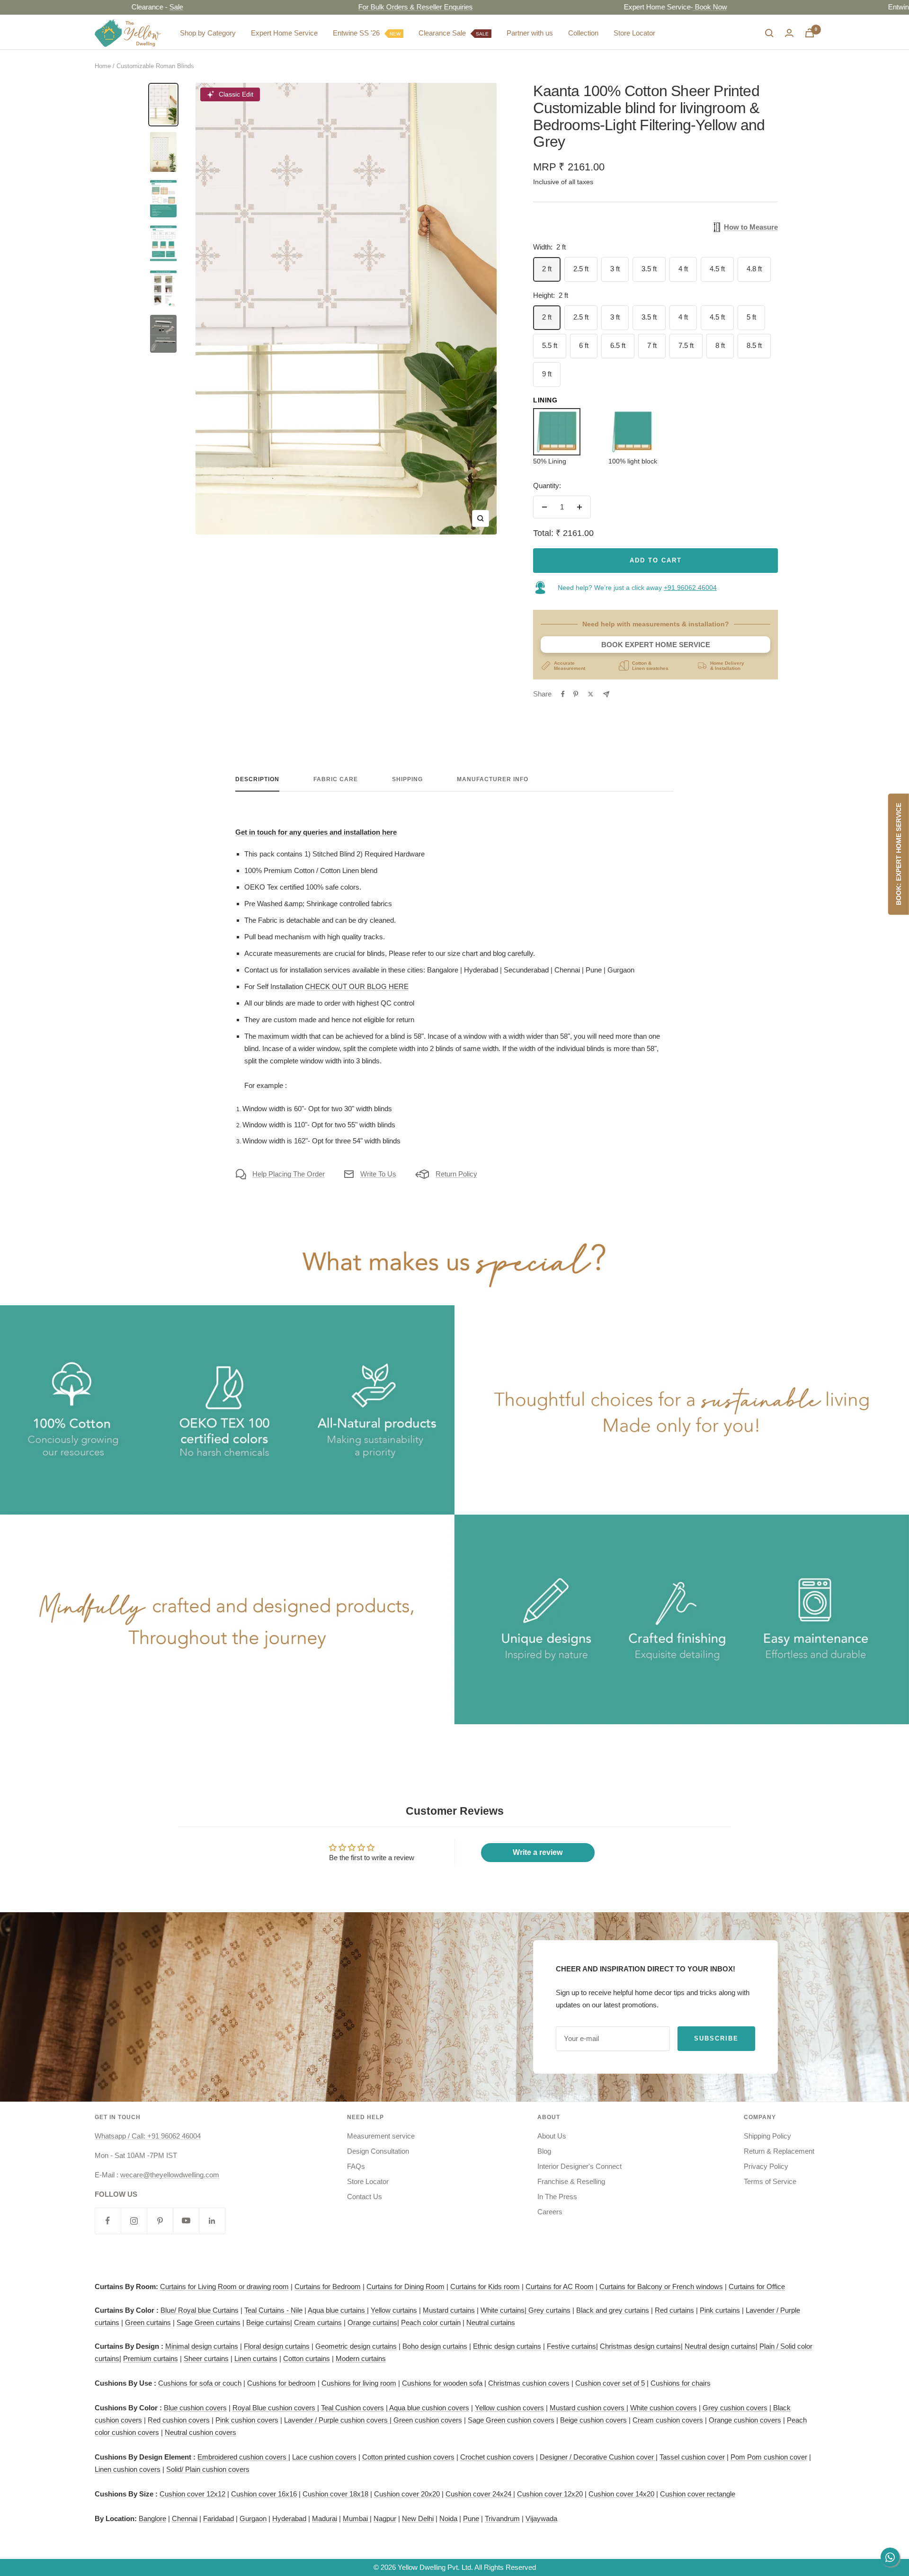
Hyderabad (289, 2518)
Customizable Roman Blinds (155, 66)
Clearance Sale (454, 33)
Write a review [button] (538, 1852)
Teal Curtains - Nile (273, 2310)
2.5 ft (581, 269)
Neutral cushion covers (201, 2432)
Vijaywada (541, 2518)
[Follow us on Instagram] (134, 2221)
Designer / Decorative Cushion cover (598, 2457)
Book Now (642, 7)
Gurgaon (253, 2518)
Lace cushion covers (324, 2457)
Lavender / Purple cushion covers (337, 2420)
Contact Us (365, 2197)
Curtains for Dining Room (405, 2286)
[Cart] (810, 33)
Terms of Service (770, 2181)
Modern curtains (361, 2358)
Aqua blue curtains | (338, 2310)
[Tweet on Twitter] (591, 694)
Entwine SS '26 (367, 33)
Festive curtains (571, 2346)
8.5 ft (754, 345)
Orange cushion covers (745, 2420)
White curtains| (504, 2310)
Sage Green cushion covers (511, 2420)
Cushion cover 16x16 (264, 2494)
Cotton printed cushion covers (408, 2457)
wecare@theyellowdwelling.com (170, 2175)
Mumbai (356, 2518)
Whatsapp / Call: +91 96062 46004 (148, 2136)
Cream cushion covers (668, 2420)
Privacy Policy (766, 2166)
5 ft (751, 317)
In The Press (557, 2197)
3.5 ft (649, 269)
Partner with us (530, 33)
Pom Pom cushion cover (769, 2457)
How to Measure (751, 227)
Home (103, 66)
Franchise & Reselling (571, 2181)
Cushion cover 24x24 (479, 2494)
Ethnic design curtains (507, 2346)
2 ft (547, 269)
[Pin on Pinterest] (576, 694)
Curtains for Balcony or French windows (661, 2286)
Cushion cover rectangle (698, 2494)
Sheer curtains (206, 2358)
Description (257, 779)
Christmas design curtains (640, 2346)
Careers (550, 2212)
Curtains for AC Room (560, 2286)
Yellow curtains (394, 2310)
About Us (552, 2136)
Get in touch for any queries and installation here (316, 832)
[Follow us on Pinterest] (160, 2221)
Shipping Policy (767, 2136)
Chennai (185, 2518)
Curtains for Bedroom (328, 2286)
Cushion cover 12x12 (192, 2494)
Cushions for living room (359, 2383)
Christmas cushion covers (529, 2383)
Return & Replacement (779, 2151)
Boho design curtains (435, 2346)
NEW (395, 34)
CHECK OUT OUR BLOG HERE (357, 986)
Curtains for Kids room (485, 2286)
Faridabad (218, 2518)
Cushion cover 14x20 (621, 2494)
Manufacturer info (493, 779)
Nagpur (385, 2518)
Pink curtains (720, 2310)
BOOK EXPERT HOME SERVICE (656, 645)
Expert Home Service (284, 33)
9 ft (547, 374)
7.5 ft (686, 345)
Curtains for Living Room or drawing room (224, 2286)
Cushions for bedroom (281, 2383)
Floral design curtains (277, 2346)
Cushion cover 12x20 (550, 2494)
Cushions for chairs (681, 2383)
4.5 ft (717, 269)
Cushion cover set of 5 (610, 2383)
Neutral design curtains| (721, 2346)
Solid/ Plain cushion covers (208, 2469)
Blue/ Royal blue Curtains (200, 2310)
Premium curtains (151, 2358)
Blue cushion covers (195, 2408)
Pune (471, 2518)
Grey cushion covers (735, 2408)
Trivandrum (502, 2518)
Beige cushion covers (593, 2420)
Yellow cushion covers (509, 2408)
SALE (482, 34)
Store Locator (634, 33)
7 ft (652, 345)
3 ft (615, 269)
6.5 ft (618, 345)
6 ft (584, 345)
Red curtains (674, 2310)
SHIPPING (407, 779)
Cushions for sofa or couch (200, 2383)
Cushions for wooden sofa (442, 2383)
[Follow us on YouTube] (186, 2221)
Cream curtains (318, 2322)
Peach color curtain (431, 2322)
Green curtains (148, 2322)
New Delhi (418, 2518)
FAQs (356, 2166)
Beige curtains (268, 2322)
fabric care (336, 779)
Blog (544, 2151)
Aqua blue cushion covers (428, 2408)
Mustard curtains (449, 2310)
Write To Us (378, 1174)
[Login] (789, 33)
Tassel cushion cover (692, 2457)
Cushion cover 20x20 (407, 2494)
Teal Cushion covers (352, 2408)
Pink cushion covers (247, 2420)
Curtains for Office (757, 2286)
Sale (109, 7)
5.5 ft (550, 345)
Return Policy (456, 1174)
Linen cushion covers (128, 2469)
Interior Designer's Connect (579, 2166)
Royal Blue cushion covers (275, 2408)
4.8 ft (754, 269)
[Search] (769, 33)
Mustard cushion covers (588, 2408)
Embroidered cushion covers (243, 2457)
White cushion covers (664, 2408)
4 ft (683, 269)
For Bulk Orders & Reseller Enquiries (348, 7)
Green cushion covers (427, 2420)
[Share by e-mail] (606, 694)
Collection (583, 33)
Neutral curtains (491, 2322)
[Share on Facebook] (563, 694)
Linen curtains (256, 2358)
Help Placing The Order (289, 1174)
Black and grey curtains (613, 2310)
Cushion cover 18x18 (335, 2494)
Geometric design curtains (356, 2346)
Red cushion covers (179, 2420)
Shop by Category (208, 33)
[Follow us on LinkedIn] (212, 2221)
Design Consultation (378, 2151)
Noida (448, 2518)
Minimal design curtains (202, 2346)
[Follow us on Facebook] (108, 2221)
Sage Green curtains (209, 2322)
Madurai (325, 2518)
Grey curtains (549, 2310)
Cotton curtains (307, 2358)
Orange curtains (372, 2322)
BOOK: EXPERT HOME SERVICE (899, 855)
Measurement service (381, 2136)
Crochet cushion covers (497, 2457)
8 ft (720, 345)
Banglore (152, 2518)
